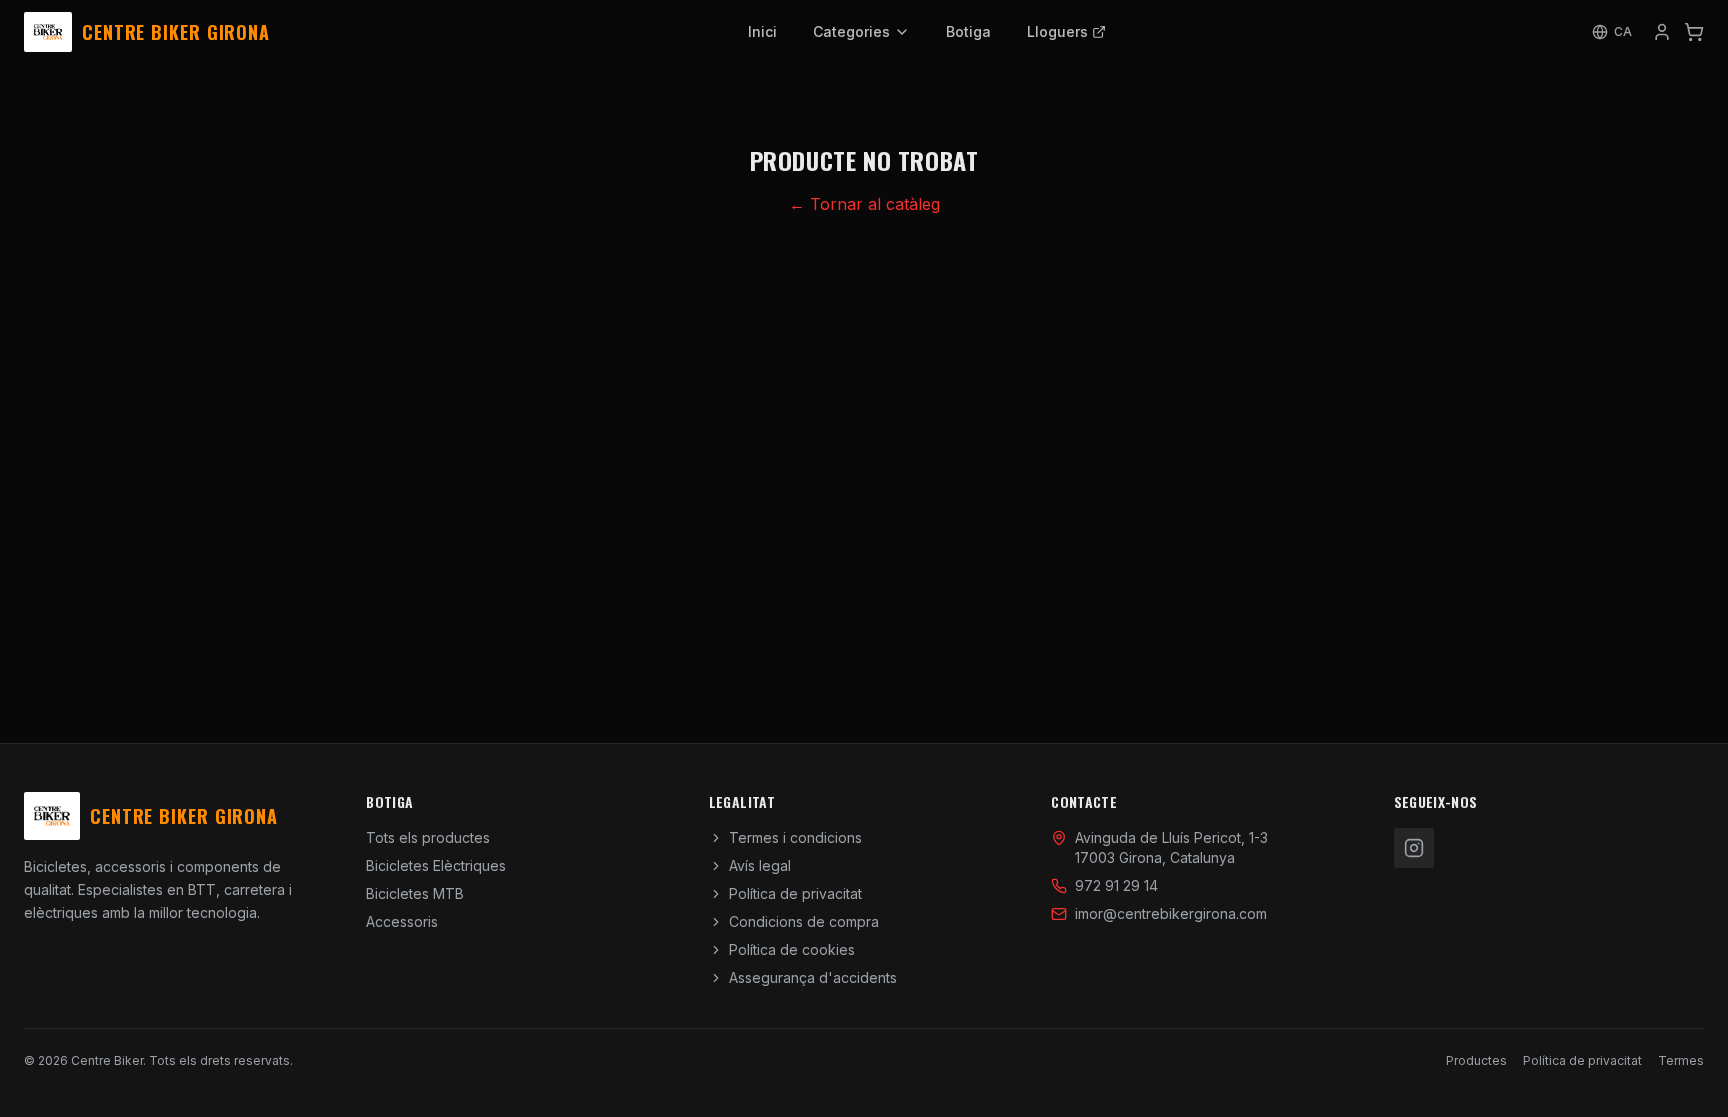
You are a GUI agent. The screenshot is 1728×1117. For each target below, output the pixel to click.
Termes (1681, 1060)
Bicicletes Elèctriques (436, 865)
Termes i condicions (795, 837)
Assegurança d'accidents (813, 977)
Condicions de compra (804, 921)
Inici (762, 31)
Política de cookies (792, 949)
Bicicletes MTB (415, 893)
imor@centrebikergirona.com (1171, 913)
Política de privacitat (795, 893)
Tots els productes (428, 837)
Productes (1476, 1060)
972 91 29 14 (1116, 885)
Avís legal (760, 865)
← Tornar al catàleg (864, 204)
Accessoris (402, 921)
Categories (851, 31)
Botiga (968, 31)
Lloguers (1057, 31)
